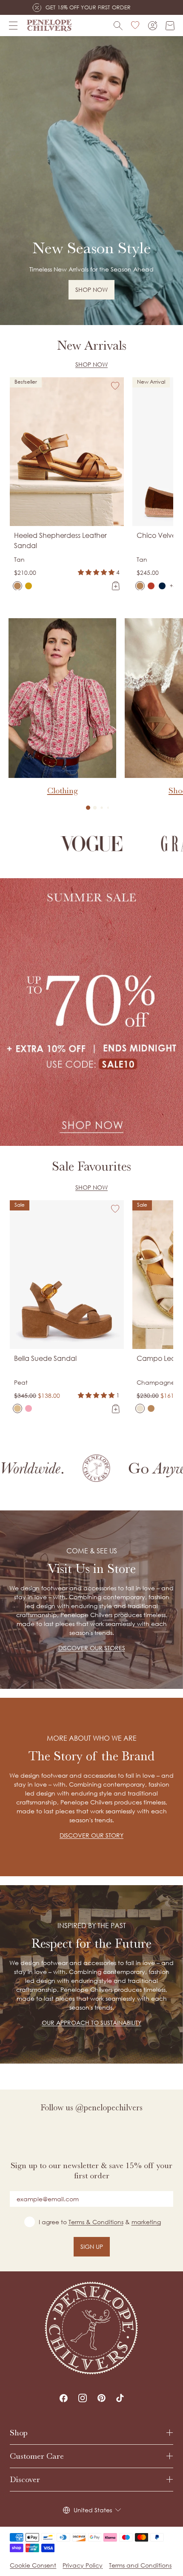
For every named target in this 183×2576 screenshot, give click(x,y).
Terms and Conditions (140, 2565)
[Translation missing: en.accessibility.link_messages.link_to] (91, 2328)
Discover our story (91, 1835)
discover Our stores (92, 1648)
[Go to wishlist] (135, 25)
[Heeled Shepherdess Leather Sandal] (17, 586)
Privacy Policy (83, 2565)
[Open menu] (13, 25)
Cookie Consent (33, 2565)
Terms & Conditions (96, 2222)
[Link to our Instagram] (83, 2398)
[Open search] (118, 26)
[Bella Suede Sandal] (17, 1408)
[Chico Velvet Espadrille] (140, 586)
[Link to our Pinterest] (102, 2398)
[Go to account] (153, 26)
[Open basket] (170, 26)
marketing (146, 2222)
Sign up (92, 2247)
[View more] (91, 181)
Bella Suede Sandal (45, 1358)
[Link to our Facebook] (63, 2398)
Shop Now (91, 364)
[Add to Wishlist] (115, 386)
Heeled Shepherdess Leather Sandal (60, 540)
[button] (88, 808)
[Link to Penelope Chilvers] (49, 25)
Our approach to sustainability (91, 2023)
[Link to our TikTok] (120, 2398)
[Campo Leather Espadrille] (140, 1408)
